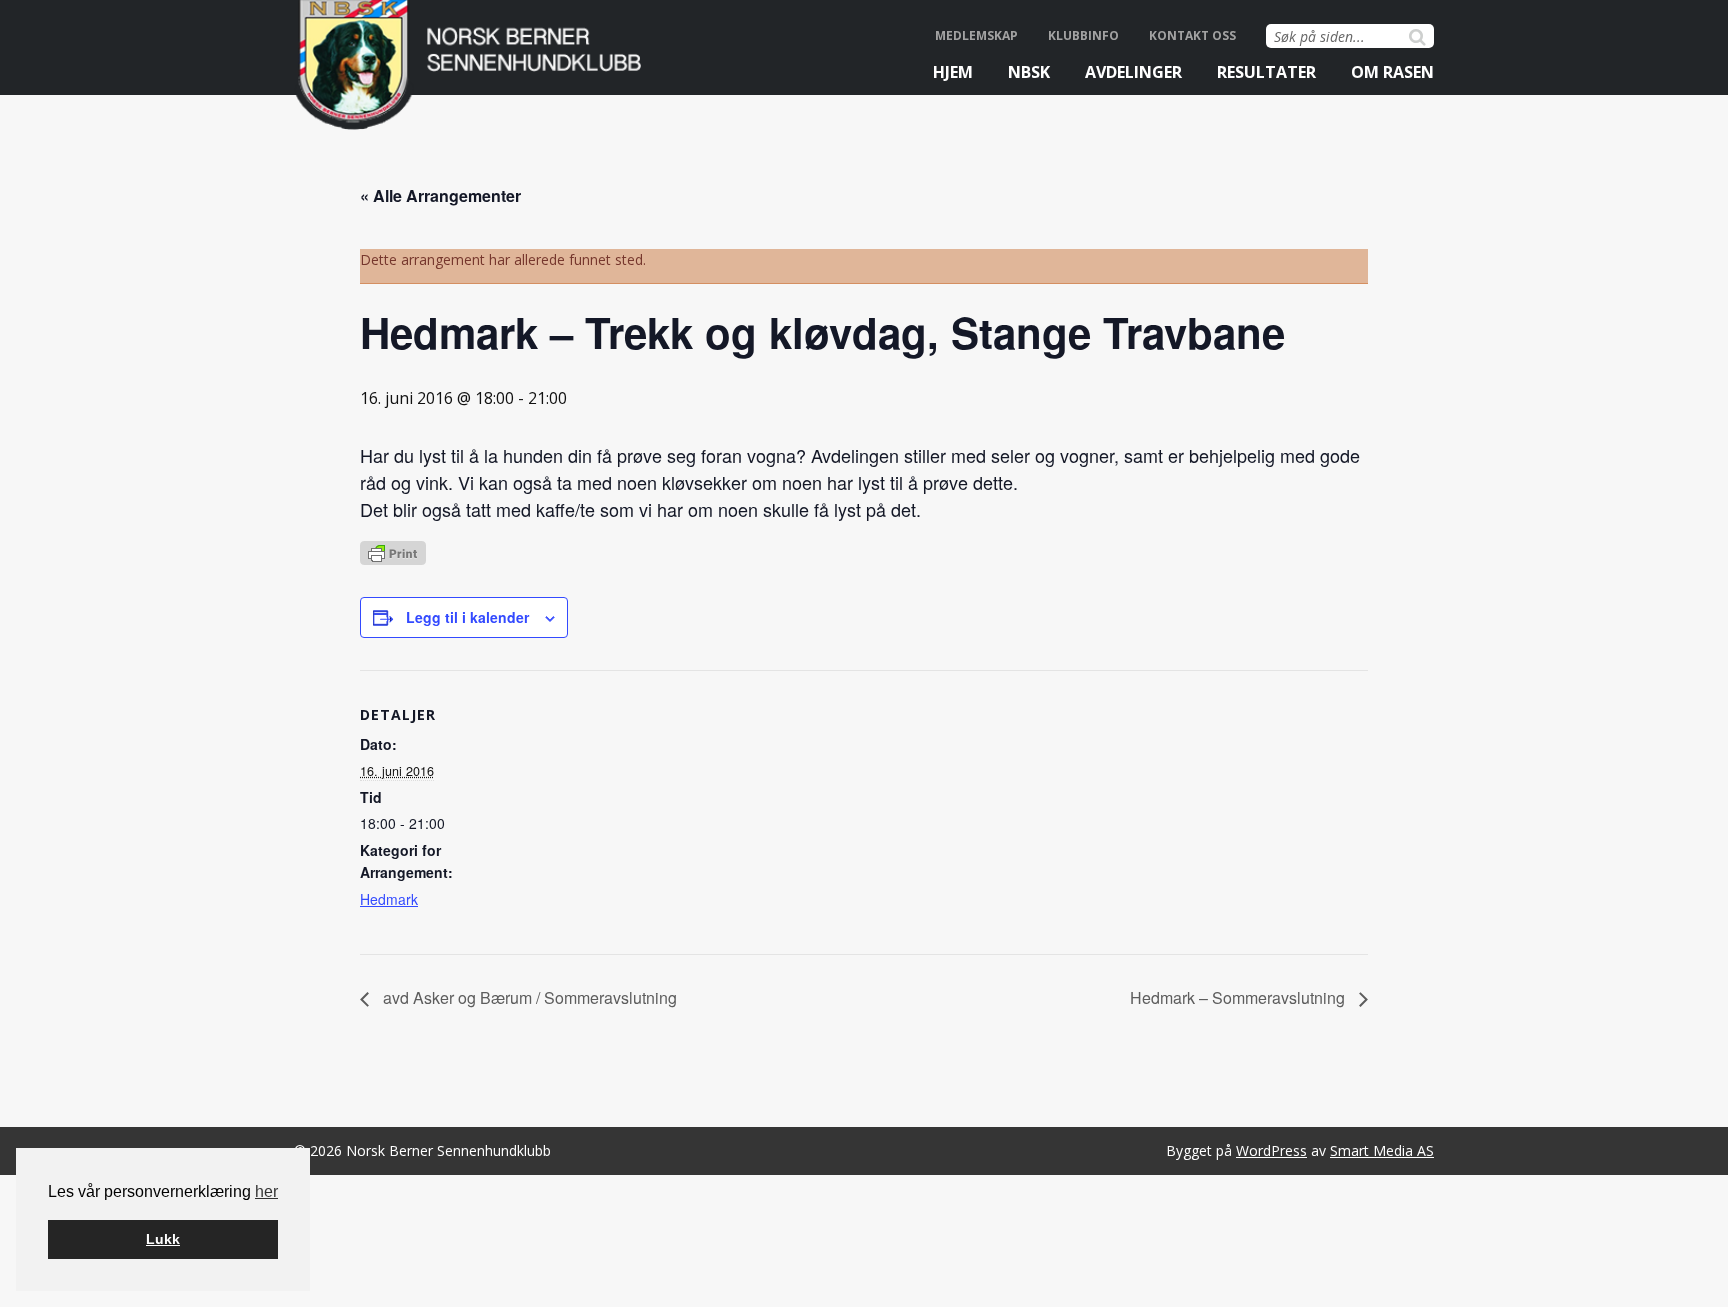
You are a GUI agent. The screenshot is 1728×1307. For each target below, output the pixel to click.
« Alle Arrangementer (440, 195)
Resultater (1266, 72)
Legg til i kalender (467, 617)
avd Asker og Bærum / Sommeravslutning (528, 997)
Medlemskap (976, 35)
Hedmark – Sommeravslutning (1239, 997)
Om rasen (1392, 72)
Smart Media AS (1382, 1150)
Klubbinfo (1083, 35)
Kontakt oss (1192, 35)
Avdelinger (1133, 72)
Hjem (953, 72)
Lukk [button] (163, 1239)
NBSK (1029, 72)
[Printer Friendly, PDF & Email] (393, 551)
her (266, 1191)
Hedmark (389, 899)
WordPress (1271, 1150)
